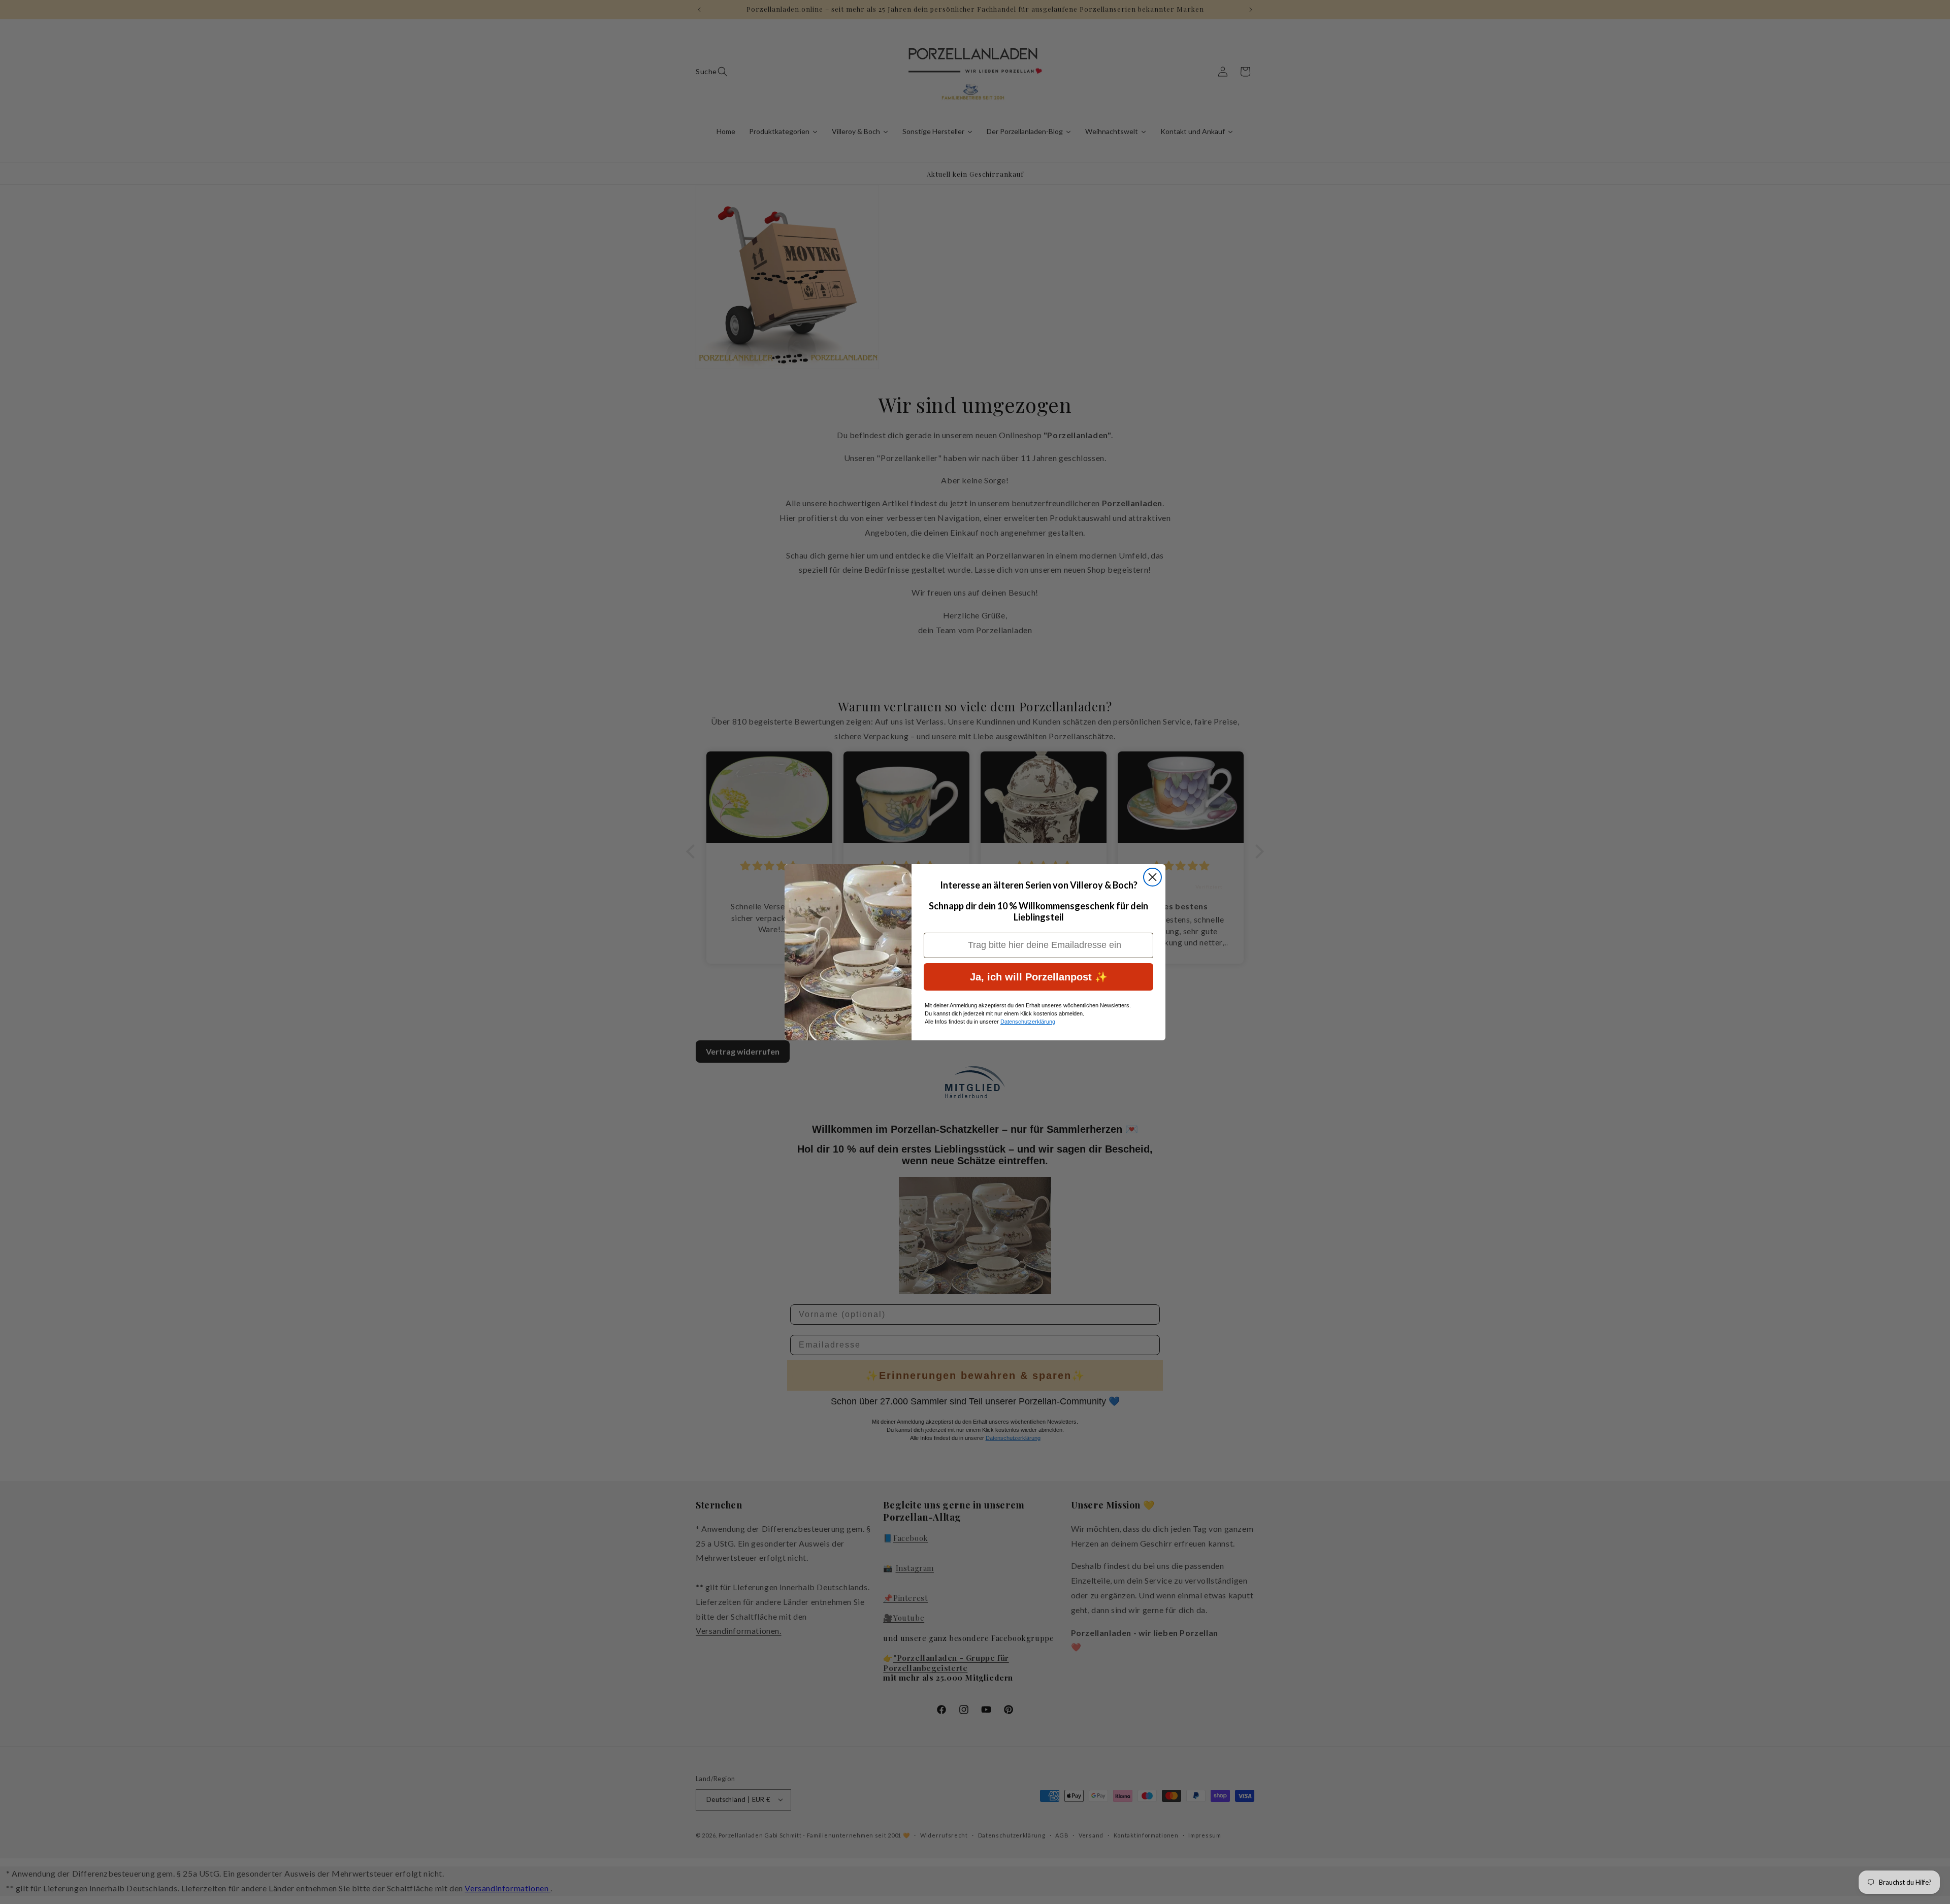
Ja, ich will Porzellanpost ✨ (1039, 977)
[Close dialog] (1152, 877)
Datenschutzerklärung (1028, 1022)
